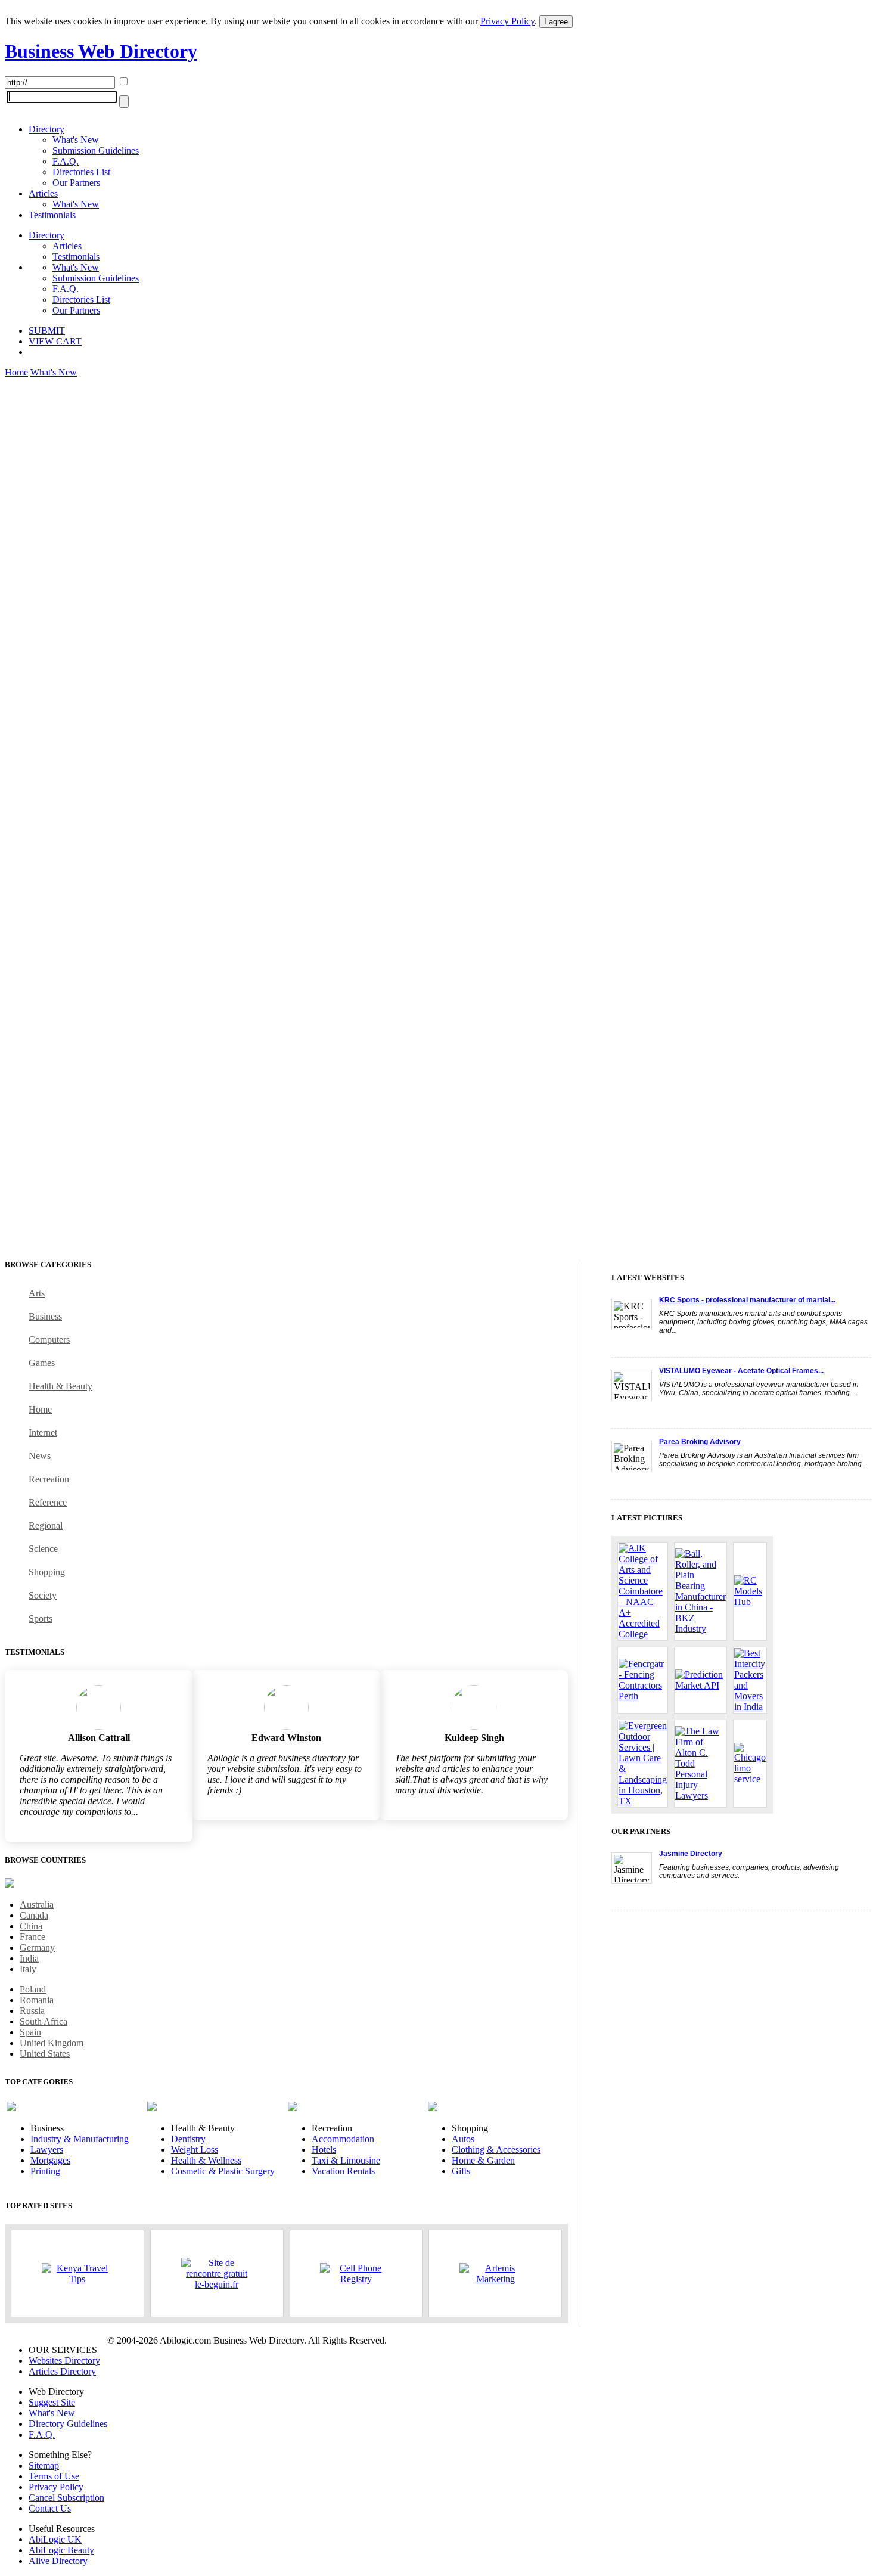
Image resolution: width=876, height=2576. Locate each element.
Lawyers (47, 2150)
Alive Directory (58, 2561)
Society (43, 1595)
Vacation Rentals (343, 2171)
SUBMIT (47, 330)
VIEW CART (55, 341)
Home (16, 372)
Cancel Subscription (66, 2498)
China (31, 1926)
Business (45, 1316)
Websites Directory (64, 2361)
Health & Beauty (60, 1386)
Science (43, 1549)
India (29, 1958)
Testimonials (52, 215)
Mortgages (50, 2160)
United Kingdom (52, 2043)
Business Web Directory (101, 51)
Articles (43, 193)
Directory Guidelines (68, 2424)
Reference (48, 1502)
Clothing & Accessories (496, 2150)
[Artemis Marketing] (495, 2274)
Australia (37, 1905)
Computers (49, 1340)
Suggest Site (52, 2402)
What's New (76, 140)
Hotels (324, 2150)
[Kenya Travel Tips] (77, 2274)
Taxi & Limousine (346, 2160)
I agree (556, 22)
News (40, 1456)
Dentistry (188, 2139)
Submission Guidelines (96, 150)
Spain (30, 2032)
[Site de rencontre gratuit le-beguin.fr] (217, 2274)
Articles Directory (62, 2371)
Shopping (47, 1572)
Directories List (81, 172)
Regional (46, 1526)
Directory (46, 129)
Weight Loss (195, 2150)
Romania (37, 2000)
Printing (45, 2171)
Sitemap (44, 2465)
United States (45, 2054)
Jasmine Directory (691, 1854)
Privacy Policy (507, 21)
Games (42, 1363)
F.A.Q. (66, 161)
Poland (33, 1989)
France (32, 1937)
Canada (34, 1915)
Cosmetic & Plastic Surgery (223, 2171)
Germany (37, 1947)
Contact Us (50, 2508)
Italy (28, 1969)
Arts (37, 1293)
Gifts (461, 2171)
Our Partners (76, 183)
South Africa (44, 2021)
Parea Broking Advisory (700, 1442)
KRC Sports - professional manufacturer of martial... (747, 1300)
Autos (463, 2139)
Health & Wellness (206, 2160)
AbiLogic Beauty (61, 2550)
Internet (43, 1433)
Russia (32, 2011)
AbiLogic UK (55, 2539)
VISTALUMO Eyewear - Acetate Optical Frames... (741, 1371)
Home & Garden (483, 2160)
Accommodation (343, 2139)
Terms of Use (54, 2476)
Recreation (49, 1479)
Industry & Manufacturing (80, 2139)
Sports (41, 1618)
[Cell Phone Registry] (356, 2274)
